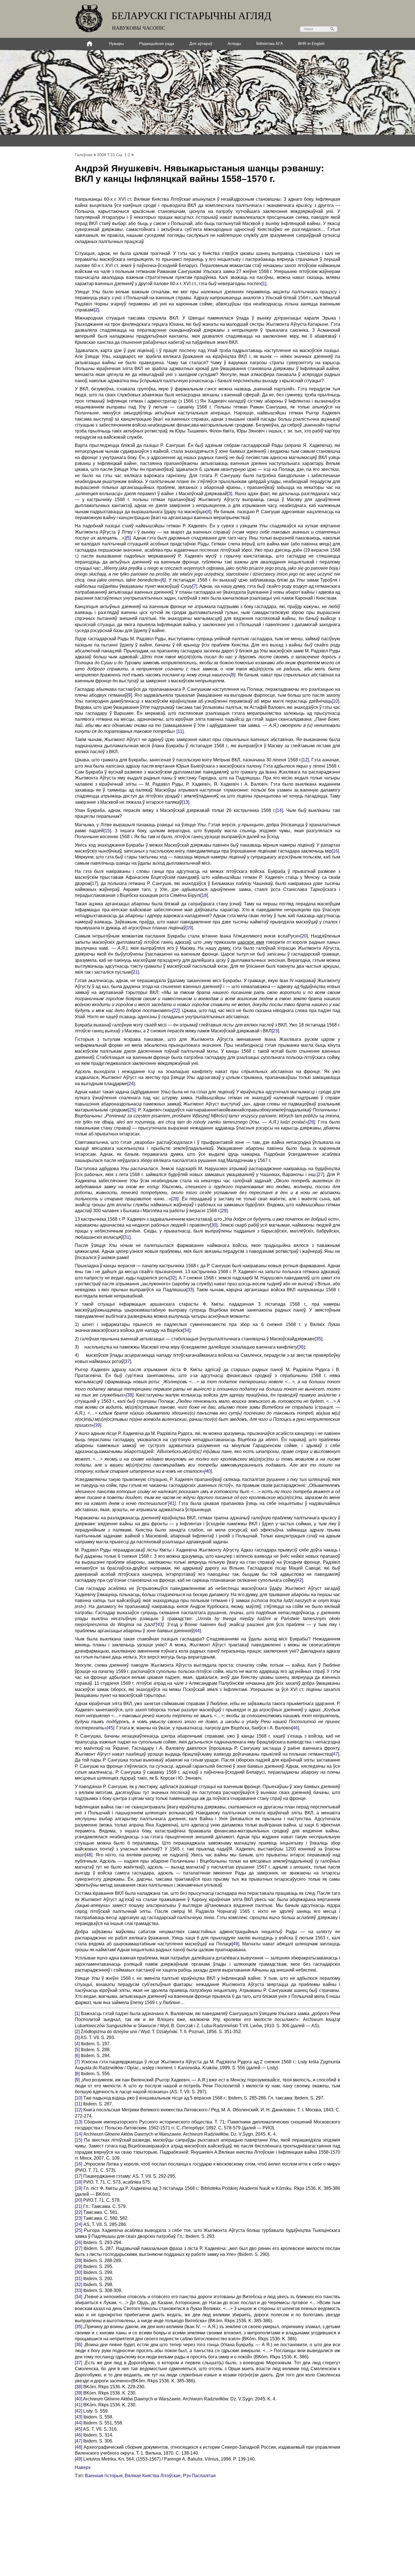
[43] (160, 1625)
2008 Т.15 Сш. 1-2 (114, 155)
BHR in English (311, 43)
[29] (224, 1211)
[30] (214, 1225)
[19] (189, 928)
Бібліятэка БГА (270, 43)
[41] (172, 1503)
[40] (208, 1471)
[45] (110, 1728)
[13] (185, 802)
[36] (301, 1347)
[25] (132, 1110)
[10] (335, 701)
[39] (97, 1425)
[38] (130, 1395)
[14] (279, 810)
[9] (129, 695)
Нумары (116, 43)
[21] (135, 972)
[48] (89, 1855)
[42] (299, 1580)
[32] (173, 1278)
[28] (175, 1199)
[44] (197, 1631)
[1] (264, 284)
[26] (311, 1122)
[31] (127, 1237)
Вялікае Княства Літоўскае (153, 2476)
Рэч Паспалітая (199, 2476)
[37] (127, 1361)
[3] (230, 494)
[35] (318, 1339)
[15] (107, 831)
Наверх (83, 2467)
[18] (204, 895)
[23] (275, 1031)
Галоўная (84, 155)
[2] (96, 310)
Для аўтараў (201, 43)
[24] (131, 1084)
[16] (335, 851)
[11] (180, 731)
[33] (190, 1290)
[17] (94, 883)
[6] (163, 580)
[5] (128, 538)
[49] (235, 1944)
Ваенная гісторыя (104, 2476)
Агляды (234, 43)
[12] (305, 760)
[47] (335, 1754)
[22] (176, 1010)
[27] (320, 1175)
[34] (187, 1330)
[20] (304, 936)
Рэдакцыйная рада (157, 43)
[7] (195, 586)
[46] (295, 1728)
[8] (233, 675)
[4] (209, 512)
